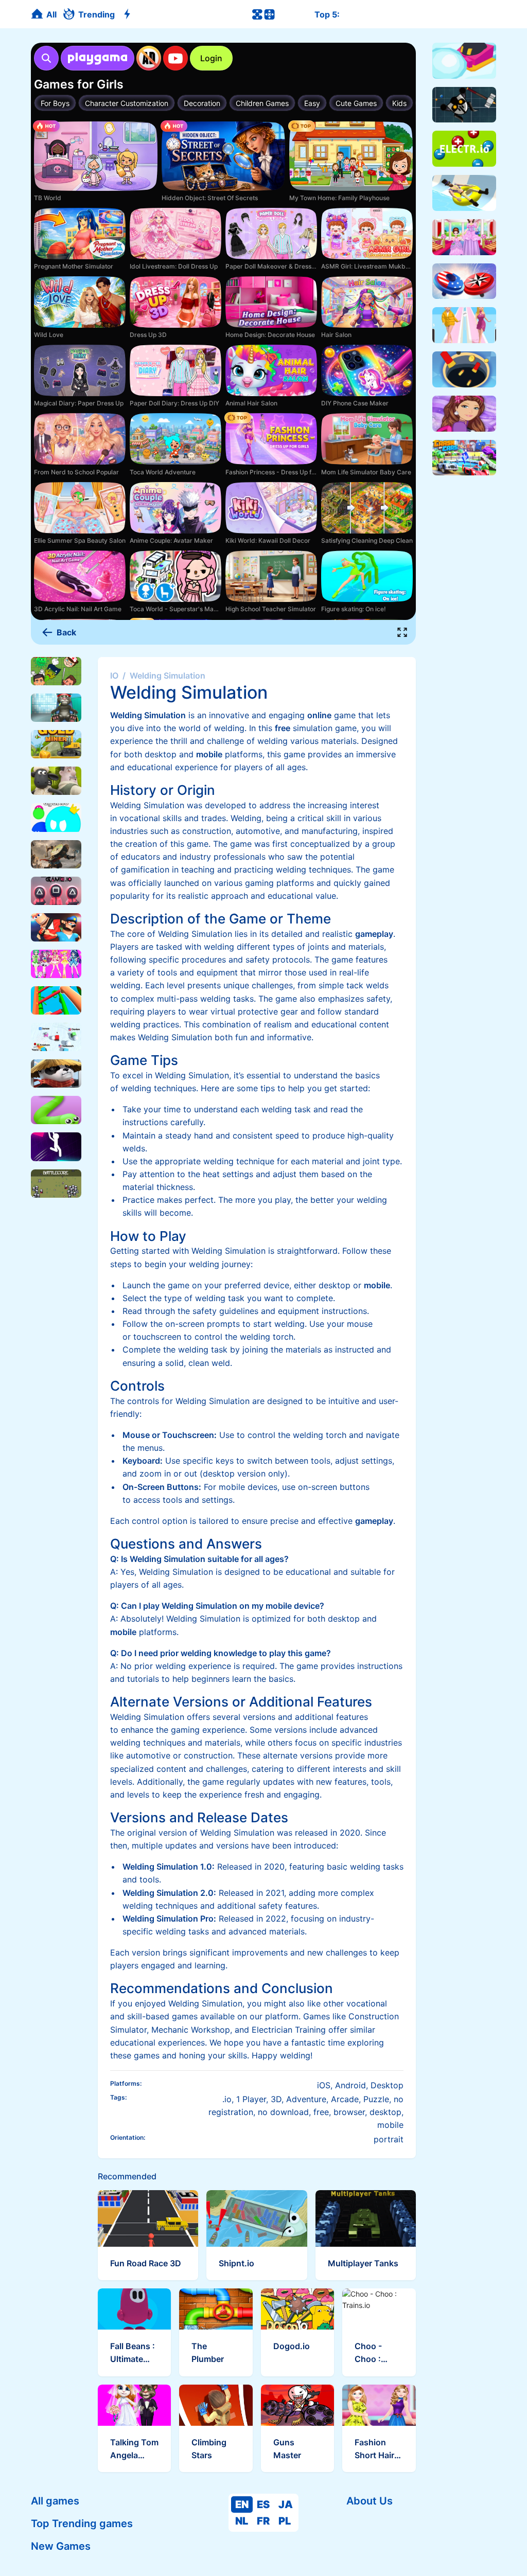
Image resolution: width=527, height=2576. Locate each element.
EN (242, 2504)
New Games (61, 2546)
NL (242, 2521)
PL (285, 2521)
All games (55, 2501)
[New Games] (129, 14)
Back (66, 632)
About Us (370, 2501)
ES (263, 2504)
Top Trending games (82, 2524)
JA (286, 2504)
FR (263, 2521)
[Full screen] (402, 632)
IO (114, 676)
